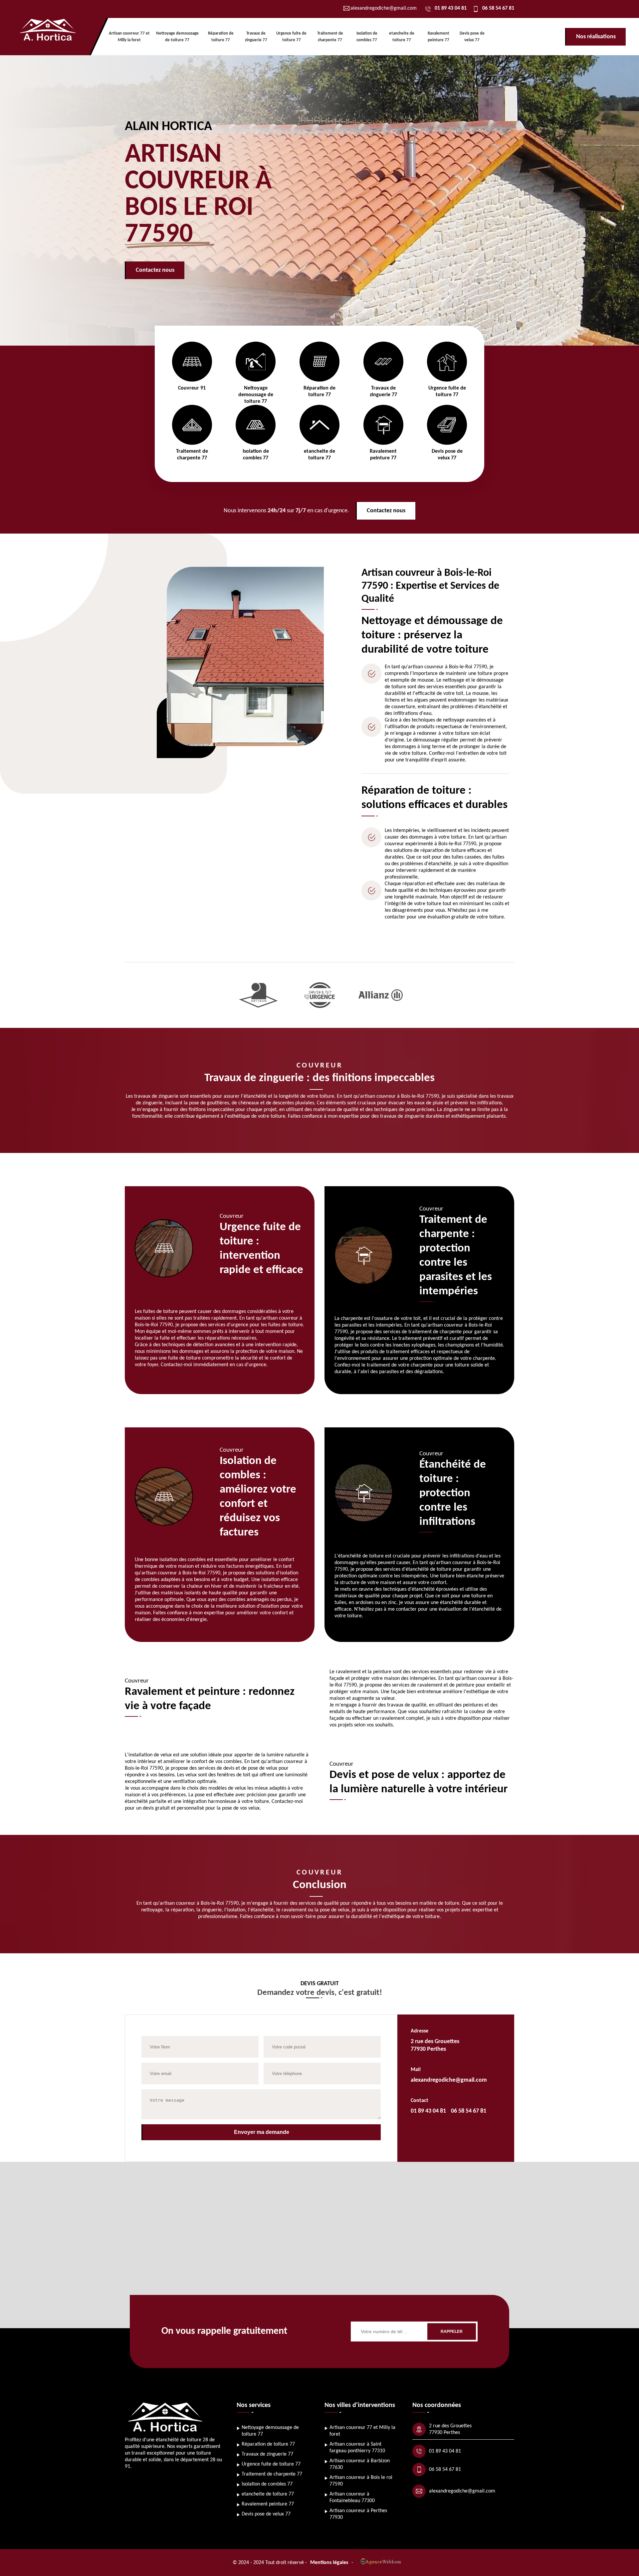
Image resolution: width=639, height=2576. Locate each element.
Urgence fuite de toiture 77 (271, 2464)
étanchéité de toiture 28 (182, 2440)
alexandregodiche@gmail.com (449, 2080)
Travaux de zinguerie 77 (267, 2454)
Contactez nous (155, 270)
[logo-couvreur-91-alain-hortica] (166, 2433)
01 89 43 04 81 (451, 8)
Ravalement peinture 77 (268, 2504)
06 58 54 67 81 (498, 8)
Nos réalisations (596, 37)
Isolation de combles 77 (267, 2484)
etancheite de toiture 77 (268, 2494)
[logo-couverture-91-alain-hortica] (53, 37)
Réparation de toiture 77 (268, 2444)
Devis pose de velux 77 (266, 2514)
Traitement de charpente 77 (272, 2474)
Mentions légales (329, 2563)
